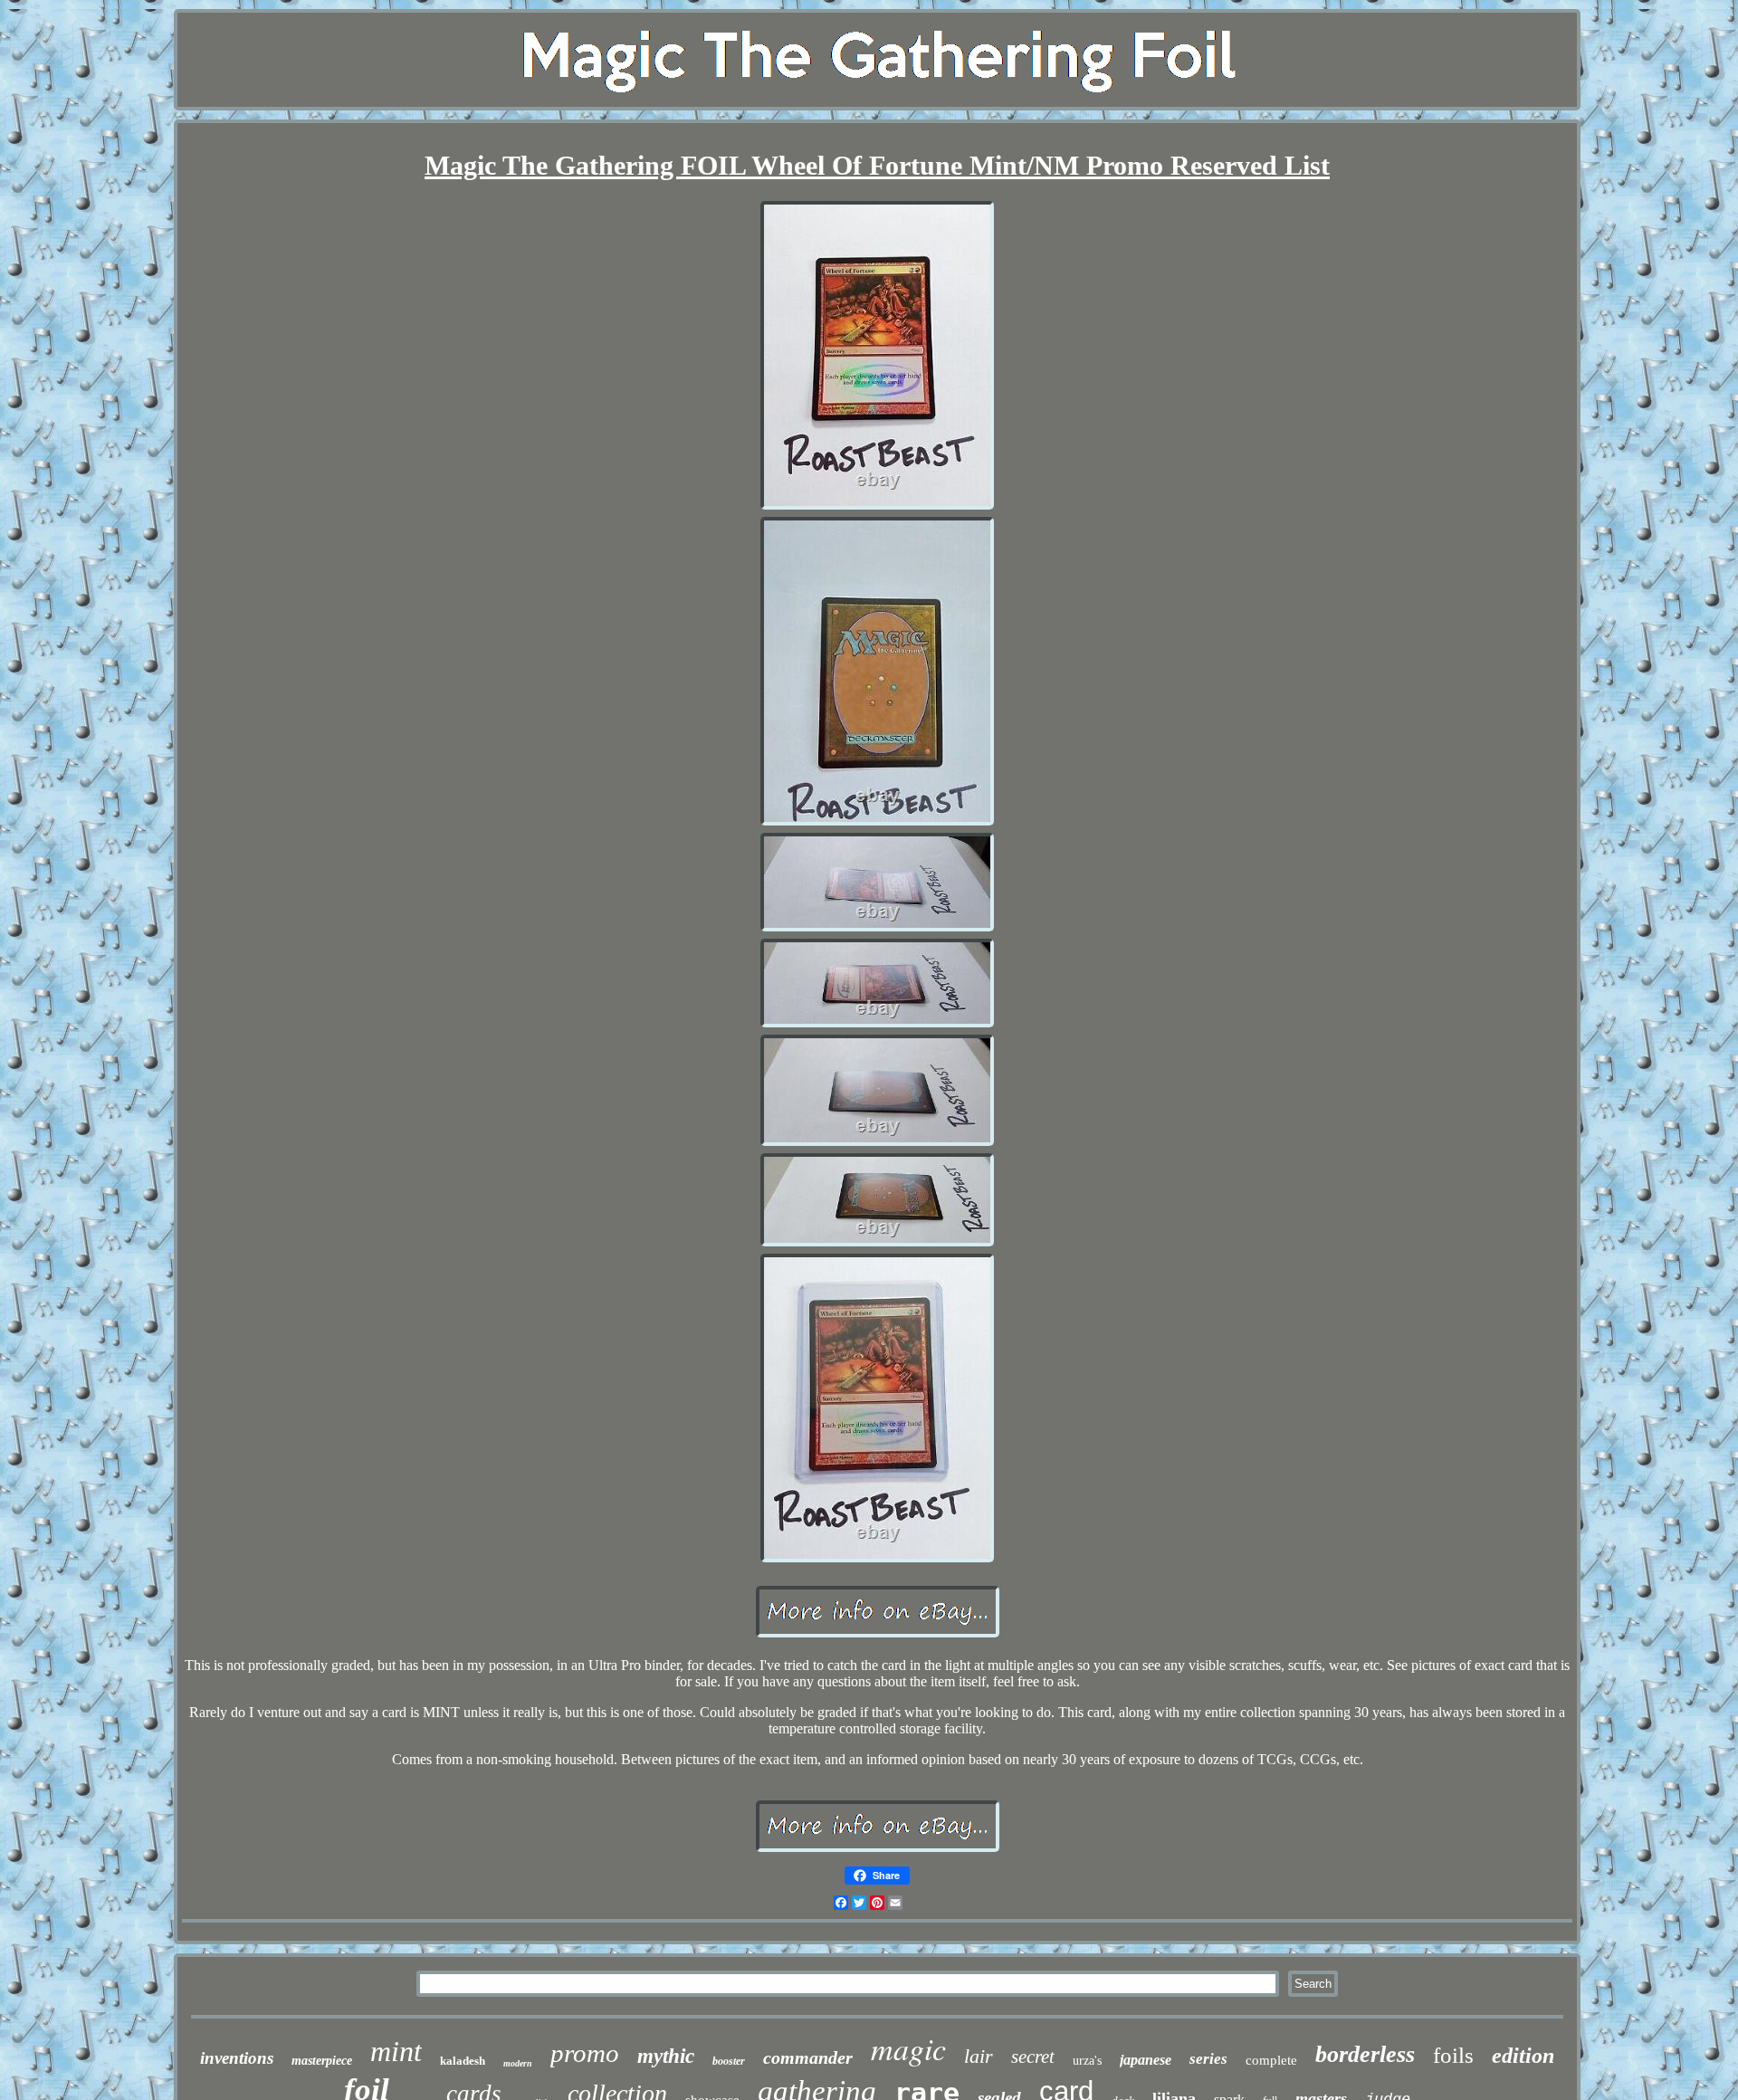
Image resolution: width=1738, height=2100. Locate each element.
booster (729, 2061)
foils (1453, 2055)
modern (518, 2063)
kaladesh (463, 2061)
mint (396, 2051)
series (1208, 2059)
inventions (237, 2058)
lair (979, 2056)
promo (585, 2053)
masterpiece (322, 2061)
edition (1523, 2056)
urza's (1087, 2061)
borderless (1365, 2054)
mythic (666, 2056)
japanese (1146, 2060)
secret (1033, 2057)
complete (1271, 2060)
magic (908, 2048)
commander (808, 2057)
